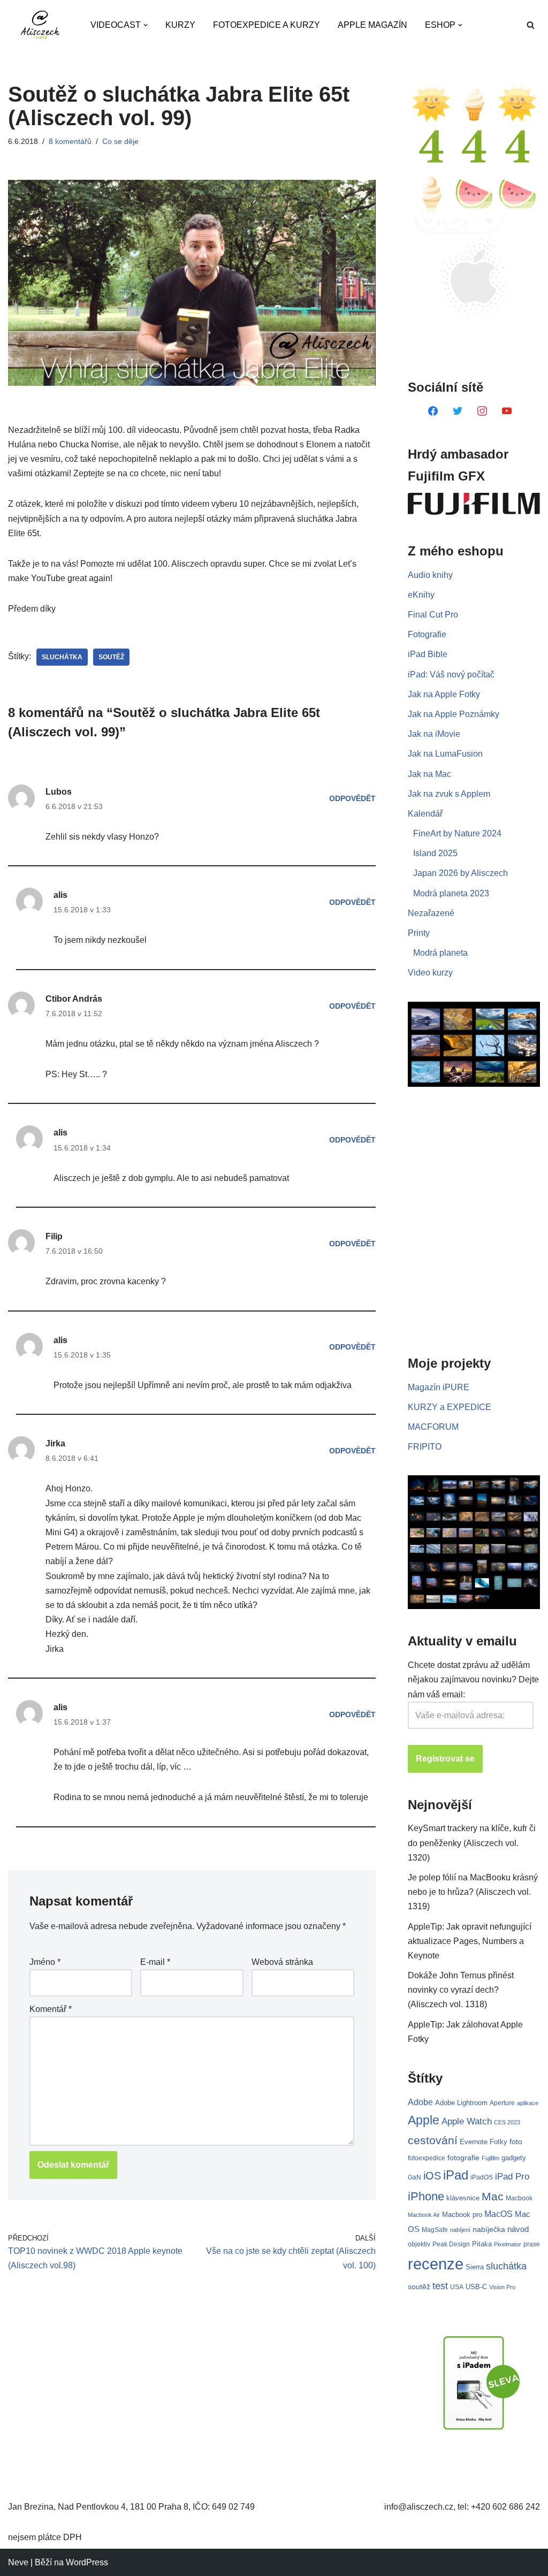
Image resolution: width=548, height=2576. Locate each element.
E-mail (155, 1962)
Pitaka (482, 2244)
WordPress (87, 2562)
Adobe (420, 2102)
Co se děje (120, 141)
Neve (18, 2562)
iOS (432, 2176)
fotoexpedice (427, 2158)
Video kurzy (430, 973)
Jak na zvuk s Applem (449, 794)
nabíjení (460, 2230)
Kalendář (425, 814)
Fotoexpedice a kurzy (267, 25)
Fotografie (427, 634)
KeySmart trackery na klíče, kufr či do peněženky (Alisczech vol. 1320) (472, 1843)
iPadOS (482, 2177)
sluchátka (62, 657)
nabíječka (489, 2229)
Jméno (45, 1962)
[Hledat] (531, 25)
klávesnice (463, 2198)
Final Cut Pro (433, 615)
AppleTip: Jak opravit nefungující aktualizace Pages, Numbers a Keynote (470, 1941)
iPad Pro (512, 2177)
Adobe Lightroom (461, 2103)
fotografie (463, 2158)
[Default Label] (433, 410)
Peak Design (451, 2244)
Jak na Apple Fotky (444, 694)
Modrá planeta (440, 953)
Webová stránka (282, 1962)
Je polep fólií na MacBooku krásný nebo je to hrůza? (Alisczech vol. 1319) (473, 1892)
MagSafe (435, 2230)
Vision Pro (502, 2287)
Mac (493, 2196)
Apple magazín (372, 25)
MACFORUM (433, 1427)
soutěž (111, 657)
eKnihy (421, 595)
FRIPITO (425, 1447)
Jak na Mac (429, 774)
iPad (456, 2175)
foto (516, 2142)
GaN (414, 2177)
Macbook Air (424, 2215)
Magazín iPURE (439, 1387)
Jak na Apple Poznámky (454, 714)
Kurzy (180, 25)
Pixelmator (508, 2244)
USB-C (476, 2287)
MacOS (498, 2214)
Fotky (498, 2142)
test (440, 2286)
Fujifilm (490, 2158)
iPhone (426, 2196)
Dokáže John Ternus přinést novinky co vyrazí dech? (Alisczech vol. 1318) (461, 1990)
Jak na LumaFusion (445, 754)
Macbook (519, 2198)
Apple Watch (467, 2121)
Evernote (474, 2142)
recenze (436, 2264)
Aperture (502, 2103)
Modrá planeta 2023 (451, 893)
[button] (146, 25)
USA (457, 2287)
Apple (424, 2120)
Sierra (475, 2267)
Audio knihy (430, 575)
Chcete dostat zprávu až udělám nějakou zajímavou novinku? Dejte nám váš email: (473, 1679)
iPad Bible (428, 654)
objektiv (419, 2244)
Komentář (51, 2009)
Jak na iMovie (434, 734)
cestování (433, 2140)
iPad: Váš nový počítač (451, 675)
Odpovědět (352, 798)
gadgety (514, 2158)
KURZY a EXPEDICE (450, 1407)
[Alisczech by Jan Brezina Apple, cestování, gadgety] (40, 25)
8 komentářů (70, 141)
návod (518, 2229)
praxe (532, 2244)
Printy (419, 933)
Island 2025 (435, 853)
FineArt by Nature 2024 (457, 833)
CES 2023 (507, 2122)
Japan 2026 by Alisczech (461, 873)
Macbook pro (462, 2215)
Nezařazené (431, 913)
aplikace (528, 2103)
